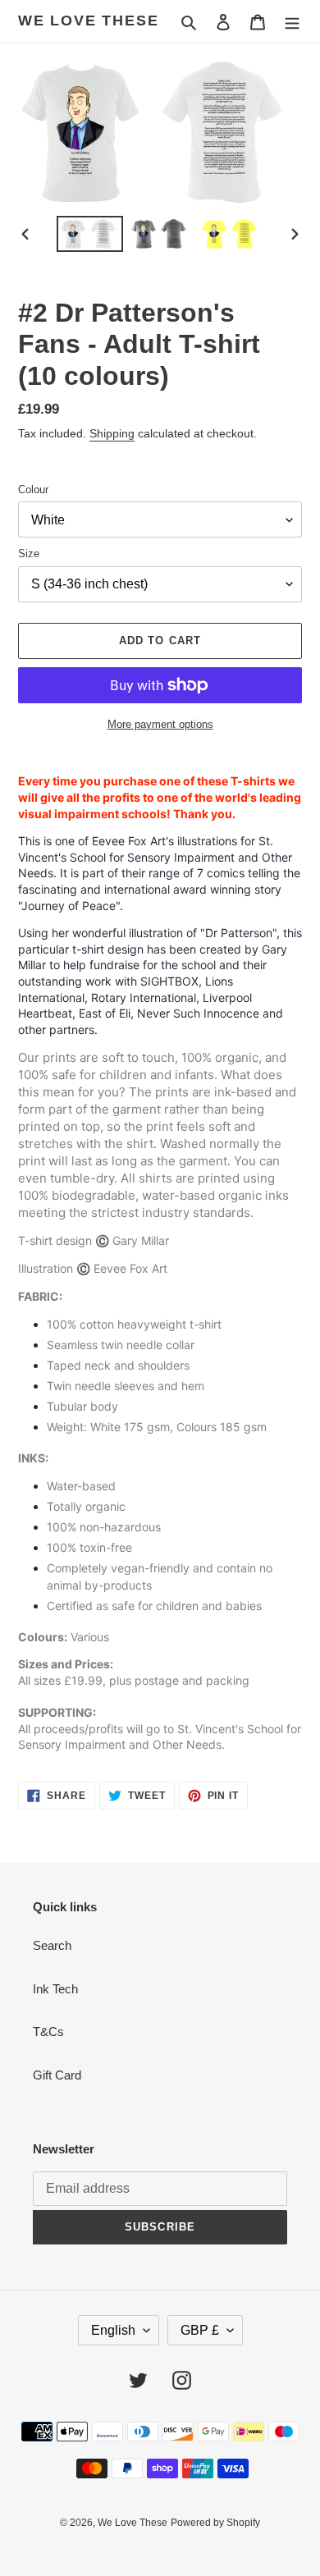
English (113, 2330)
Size (29, 554)
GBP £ (200, 2330)
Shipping (112, 433)
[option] (90, 234)
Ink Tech (55, 1989)
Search (52, 1945)
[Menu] (292, 22)
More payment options (160, 724)
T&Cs (48, 2032)
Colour (33, 490)
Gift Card (57, 2075)
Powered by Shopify (215, 2523)
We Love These (88, 21)
